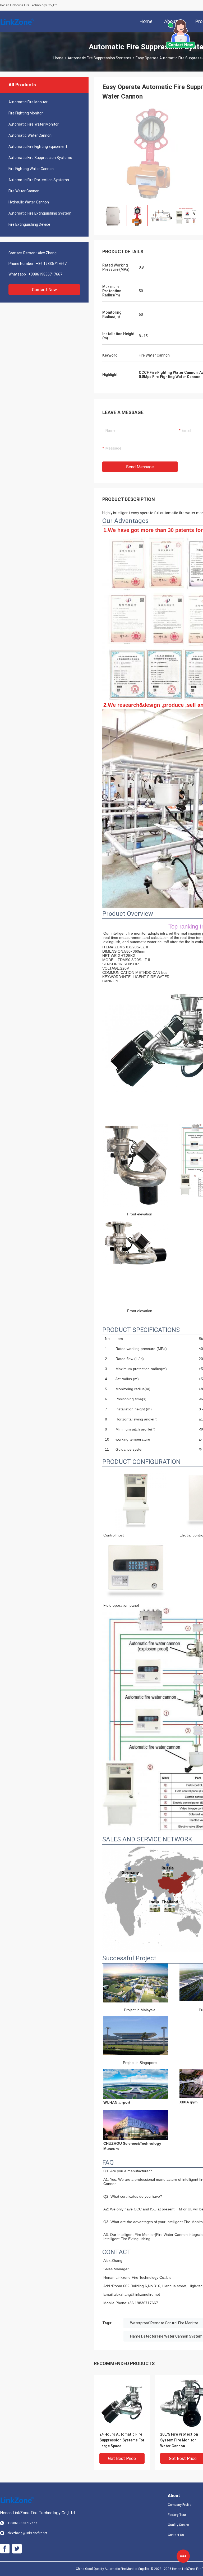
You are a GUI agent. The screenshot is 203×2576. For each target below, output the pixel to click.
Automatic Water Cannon (30, 135)
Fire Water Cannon (24, 191)
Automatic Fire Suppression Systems (100, 58)
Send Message (140, 467)
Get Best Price (122, 2459)
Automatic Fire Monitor (28, 102)
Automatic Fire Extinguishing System (40, 213)
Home (58, 58)
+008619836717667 (45, 274)
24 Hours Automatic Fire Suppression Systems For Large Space (122, 2440)
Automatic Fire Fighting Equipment (38, 146)
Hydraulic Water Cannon (29, 202)
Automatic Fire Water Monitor (34, 124)
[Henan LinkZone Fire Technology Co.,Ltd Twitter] (17, 2549)
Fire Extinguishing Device (29, 224)
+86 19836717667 (51, 264)
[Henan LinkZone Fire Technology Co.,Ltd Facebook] (5, 2549)
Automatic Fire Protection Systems (39, 180)
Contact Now (44, 290)
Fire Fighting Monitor (26, 113)
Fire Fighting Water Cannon (31, 169)
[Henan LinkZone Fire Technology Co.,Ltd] (17, 21)
